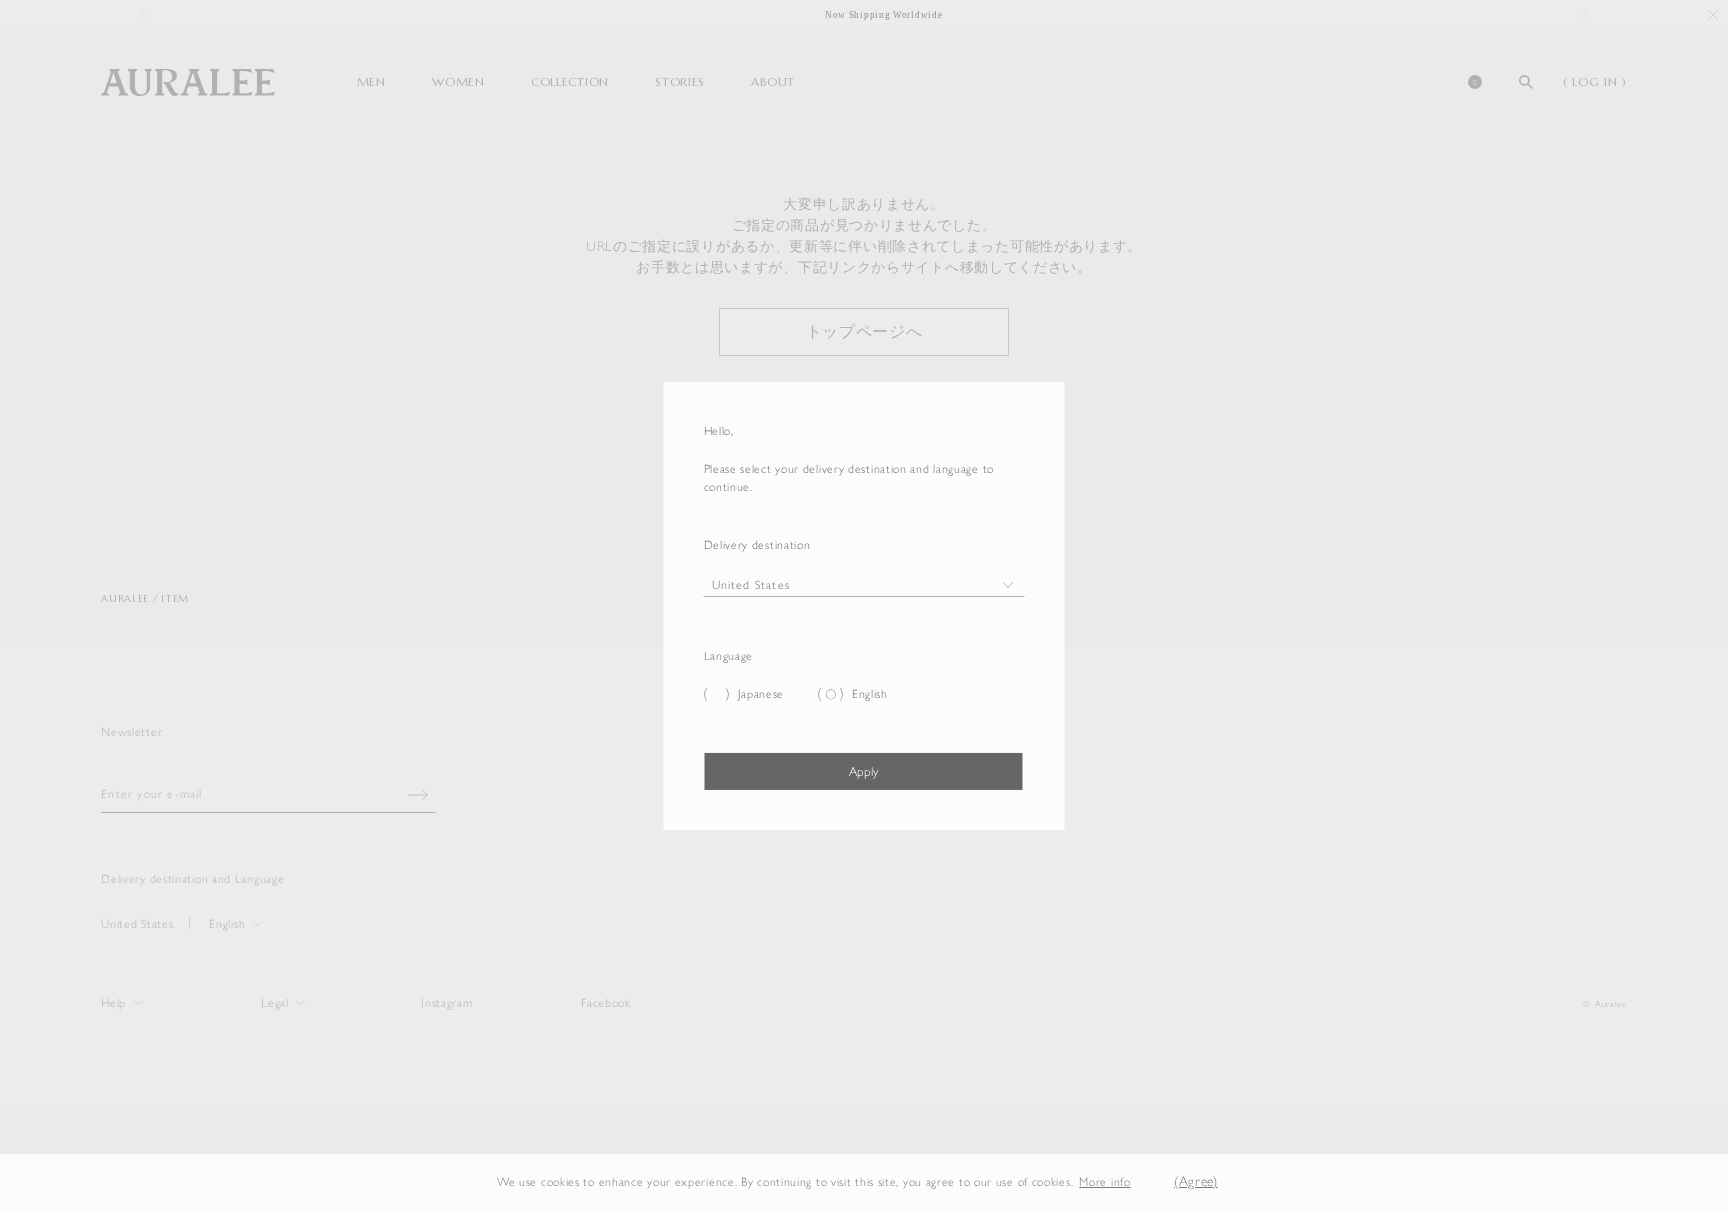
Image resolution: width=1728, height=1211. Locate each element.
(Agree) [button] (1196, 1181)
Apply (863, 771)
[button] (1146, 1182)
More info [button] (1104, 1182)
